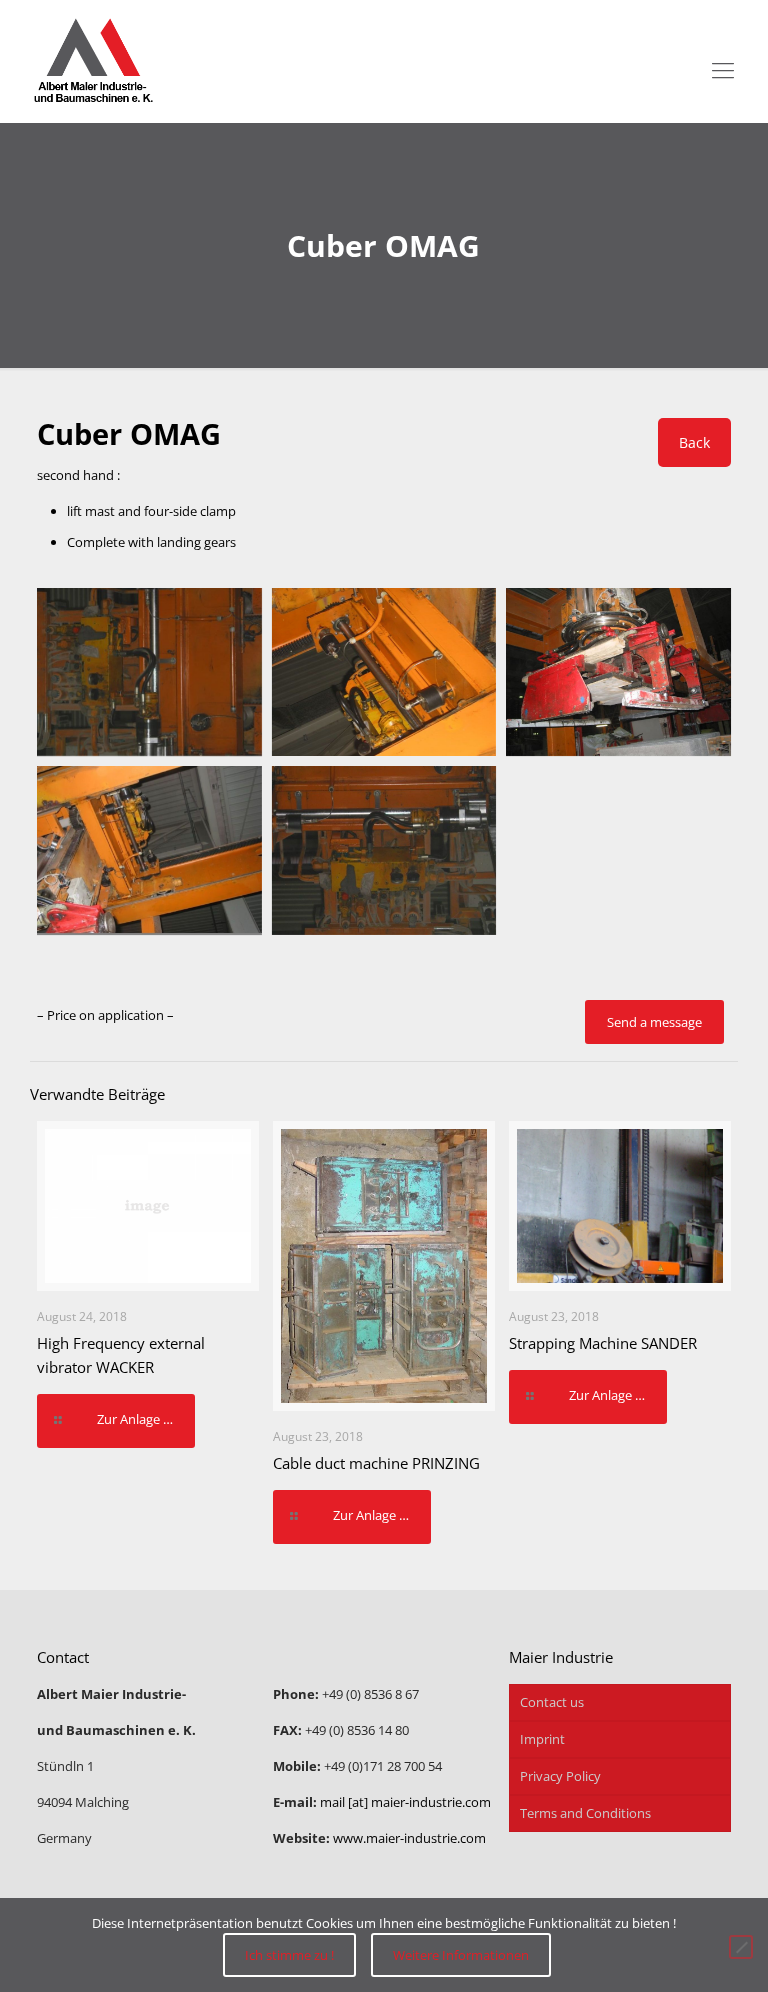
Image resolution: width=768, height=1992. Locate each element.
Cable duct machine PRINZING (376, 1463)
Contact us (552, 1702)
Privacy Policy (560, 1776)
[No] (741, 1947)
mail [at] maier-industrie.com (405, 1802)
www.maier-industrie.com (409, 1838)
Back (694, 442)
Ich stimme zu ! (289, 1955)
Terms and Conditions (585, 1813)
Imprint (542, 1739)
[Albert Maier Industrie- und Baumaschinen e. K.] (93, 61)
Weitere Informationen (461, 1955)
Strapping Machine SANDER (603, 1343)
